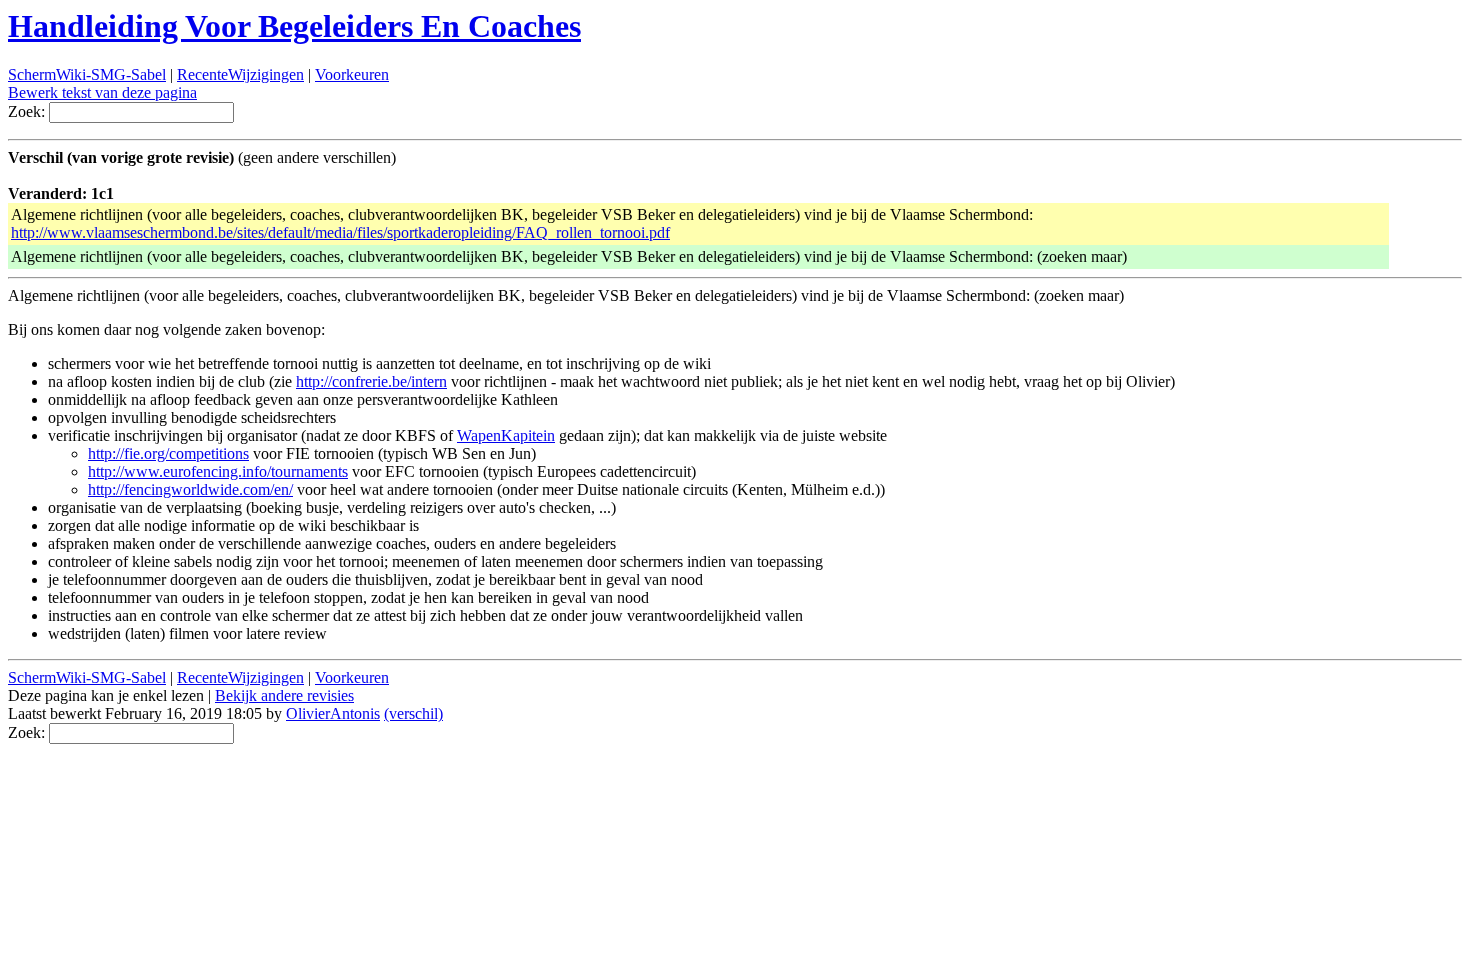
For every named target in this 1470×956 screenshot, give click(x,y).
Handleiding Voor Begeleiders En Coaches (294, 26)
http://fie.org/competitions (168, 453)
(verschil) (413, 713)
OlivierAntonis (333, 713)
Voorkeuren (352, 74)
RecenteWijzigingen (240, 74)
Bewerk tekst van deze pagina (102, 92)
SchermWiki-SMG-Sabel (87, 74)
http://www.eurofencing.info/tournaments (218, 471)
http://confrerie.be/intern (371, 381)
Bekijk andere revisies (284, 695)
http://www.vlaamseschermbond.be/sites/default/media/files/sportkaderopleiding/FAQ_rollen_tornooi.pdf (340, 232)
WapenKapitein (506, 435)
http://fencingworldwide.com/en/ (190, 489)
